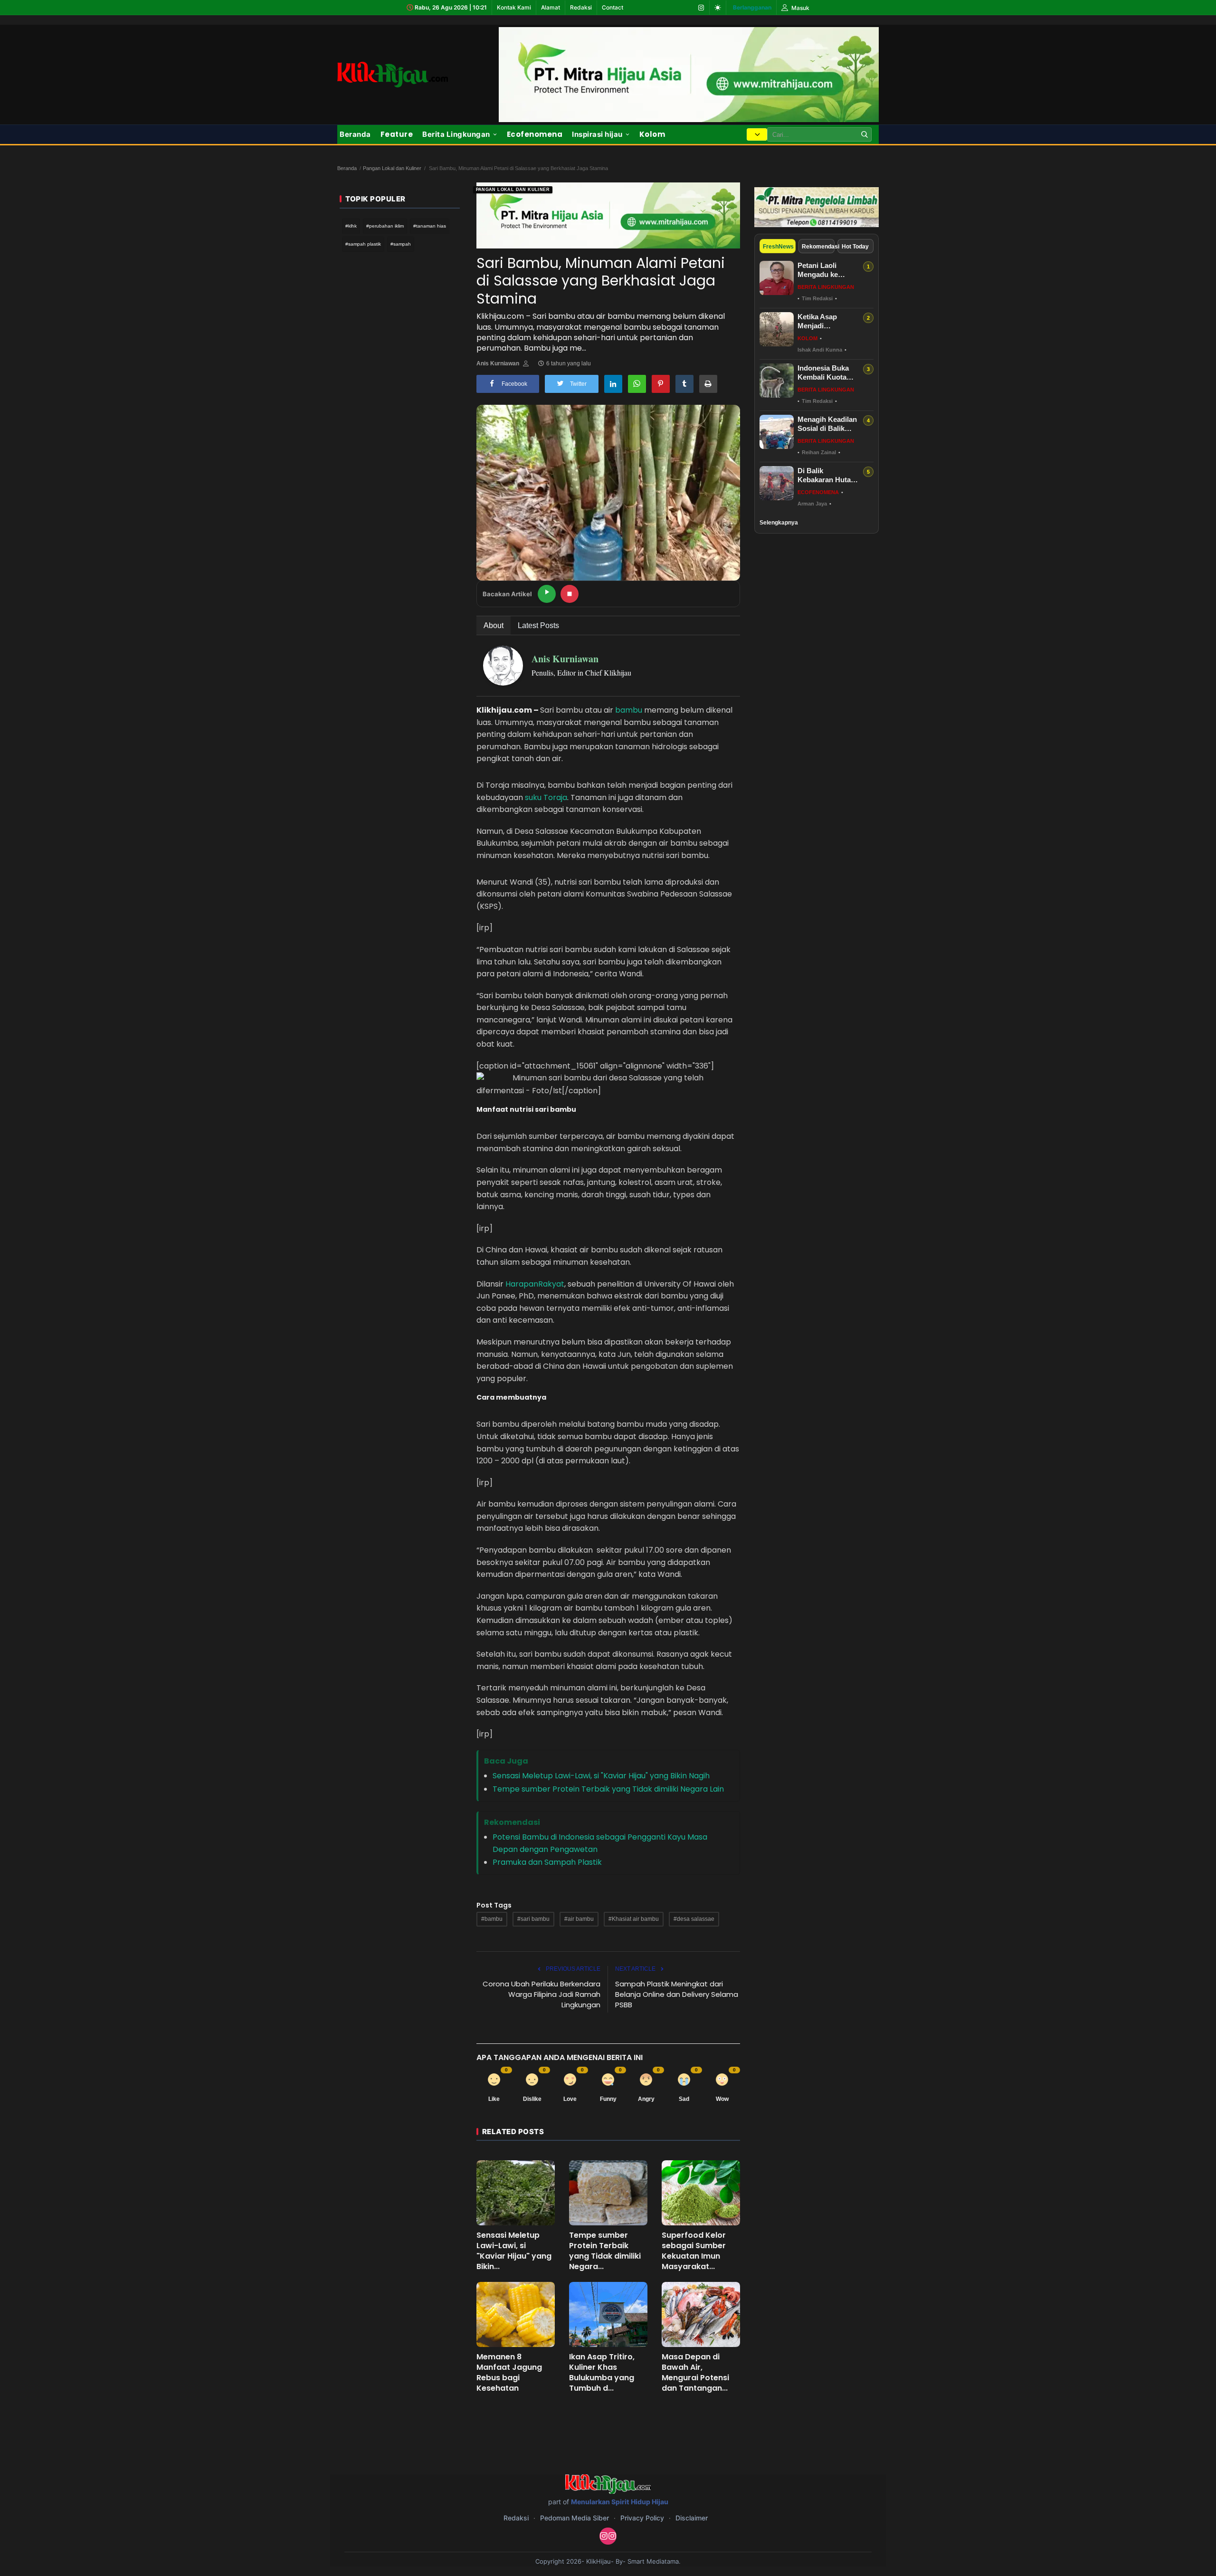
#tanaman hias (430, 226)
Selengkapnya (779, 523)
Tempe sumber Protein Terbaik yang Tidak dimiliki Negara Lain (608, 1789)
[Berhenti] (570, 594)
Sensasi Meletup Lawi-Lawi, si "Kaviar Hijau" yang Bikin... (514, 2251)
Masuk (800, 8)
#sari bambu (533, 1919)
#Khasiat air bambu (634, 1919)
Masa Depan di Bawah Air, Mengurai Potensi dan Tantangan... (695, 2373)
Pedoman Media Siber (575, 2518)
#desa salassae (694, 1919)
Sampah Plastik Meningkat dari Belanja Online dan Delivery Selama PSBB (677, 1994)
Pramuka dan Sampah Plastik (547, 1862)
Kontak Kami (514, 7)
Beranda (355, 134)
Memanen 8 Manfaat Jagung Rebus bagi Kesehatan (509, 2373)
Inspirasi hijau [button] (597, 134)
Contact (613, 7)
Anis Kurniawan (498, 363)
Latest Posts (538, 625)
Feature (397, 134)
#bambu (492, 1919)
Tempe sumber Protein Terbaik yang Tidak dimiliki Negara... (605, 2251)
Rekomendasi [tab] (818, 247)
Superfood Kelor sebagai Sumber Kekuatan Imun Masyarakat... (694, 2251)
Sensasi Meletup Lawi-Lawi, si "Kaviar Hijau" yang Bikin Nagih (601, 1776)
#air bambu (579, 1919)
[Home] (393, 74)
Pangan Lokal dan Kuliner (392, 168)
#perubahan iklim (385, 226)
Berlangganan (752, 7)
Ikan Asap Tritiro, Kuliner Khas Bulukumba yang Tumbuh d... (602, 2373)
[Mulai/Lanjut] (547, 594)
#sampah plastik (363, 244)
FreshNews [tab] (778, 247)
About (494, 625)
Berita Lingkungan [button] (456, 134)
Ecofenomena (535, 134)
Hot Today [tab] (855, 247)
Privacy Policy (642, 2518)
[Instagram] (701, 8)
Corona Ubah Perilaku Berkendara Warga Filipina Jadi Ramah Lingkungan (541, 1994)
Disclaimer (692, 2518)
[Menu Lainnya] (757, 134)
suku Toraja (546, 797)
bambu (628, 710)
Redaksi (581, 7)
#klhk (351, 226)
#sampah (401, 244)
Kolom (652, 134)
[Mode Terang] (718, 8)
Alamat (551, 7)
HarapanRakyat (535, 1284)
